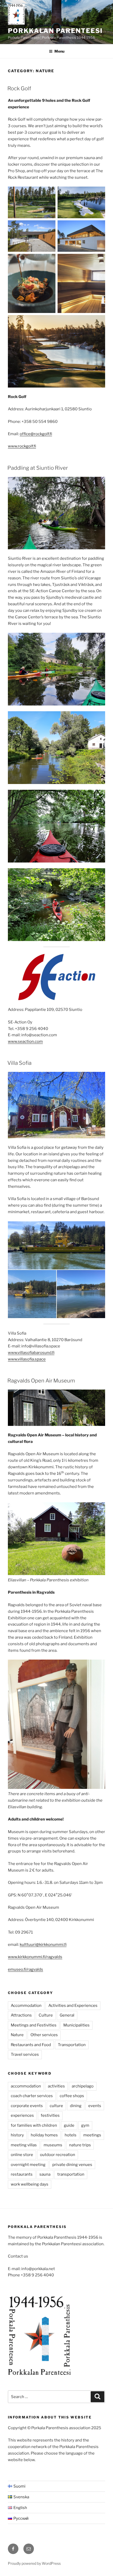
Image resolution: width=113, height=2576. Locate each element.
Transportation (72, 2045)
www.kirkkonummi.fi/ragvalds (35, 1957)
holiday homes (44, 2135)
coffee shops (72, 2096)
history (17, 2135)
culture (56, 2106)
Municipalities (76, 2025)
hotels (71, 2135)
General (67, 2015)
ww (11, 1353)
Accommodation (26, 2006)
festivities (50, 2115)
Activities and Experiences (73, 2006)
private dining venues (72, 2165)
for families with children (34, 2125)
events (95, 2106)
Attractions (21, 2015)
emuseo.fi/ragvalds (25, 1969)
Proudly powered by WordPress (34, 2563)
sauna (45, 2174)
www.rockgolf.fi (22, 446)
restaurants (22, 2174)
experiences (22, 2115)
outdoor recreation (58, 2155)
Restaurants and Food (31, 2045)
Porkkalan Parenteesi (55, 31)
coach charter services (32, 2096)
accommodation (26, 2086)
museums (53, 2145)
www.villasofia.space (27, 1359)
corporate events (27, 2106)
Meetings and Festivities (34, 2025)
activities (56, 2086)
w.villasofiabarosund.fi (34, 1353)
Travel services (25, 2054)
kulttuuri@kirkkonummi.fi (43, 1945)
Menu (59, 51)
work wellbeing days (30, 2184)
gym (85, 2125)
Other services (44, 2035)
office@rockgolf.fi (36, 434)
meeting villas (24, 2145)
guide (69, 2125)
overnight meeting (28, 2165)
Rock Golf (19, 88)
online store (22, 2155)
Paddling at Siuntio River (38, 468)
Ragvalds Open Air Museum (41, 1381)
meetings (92, 2135)
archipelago (83, 2086)
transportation (71, 2174)
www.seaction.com (25, 1041)
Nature (17, 2035)
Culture (46, 2015)
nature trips (80, 2145)
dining (76, 2106)
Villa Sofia (19, 1063)
